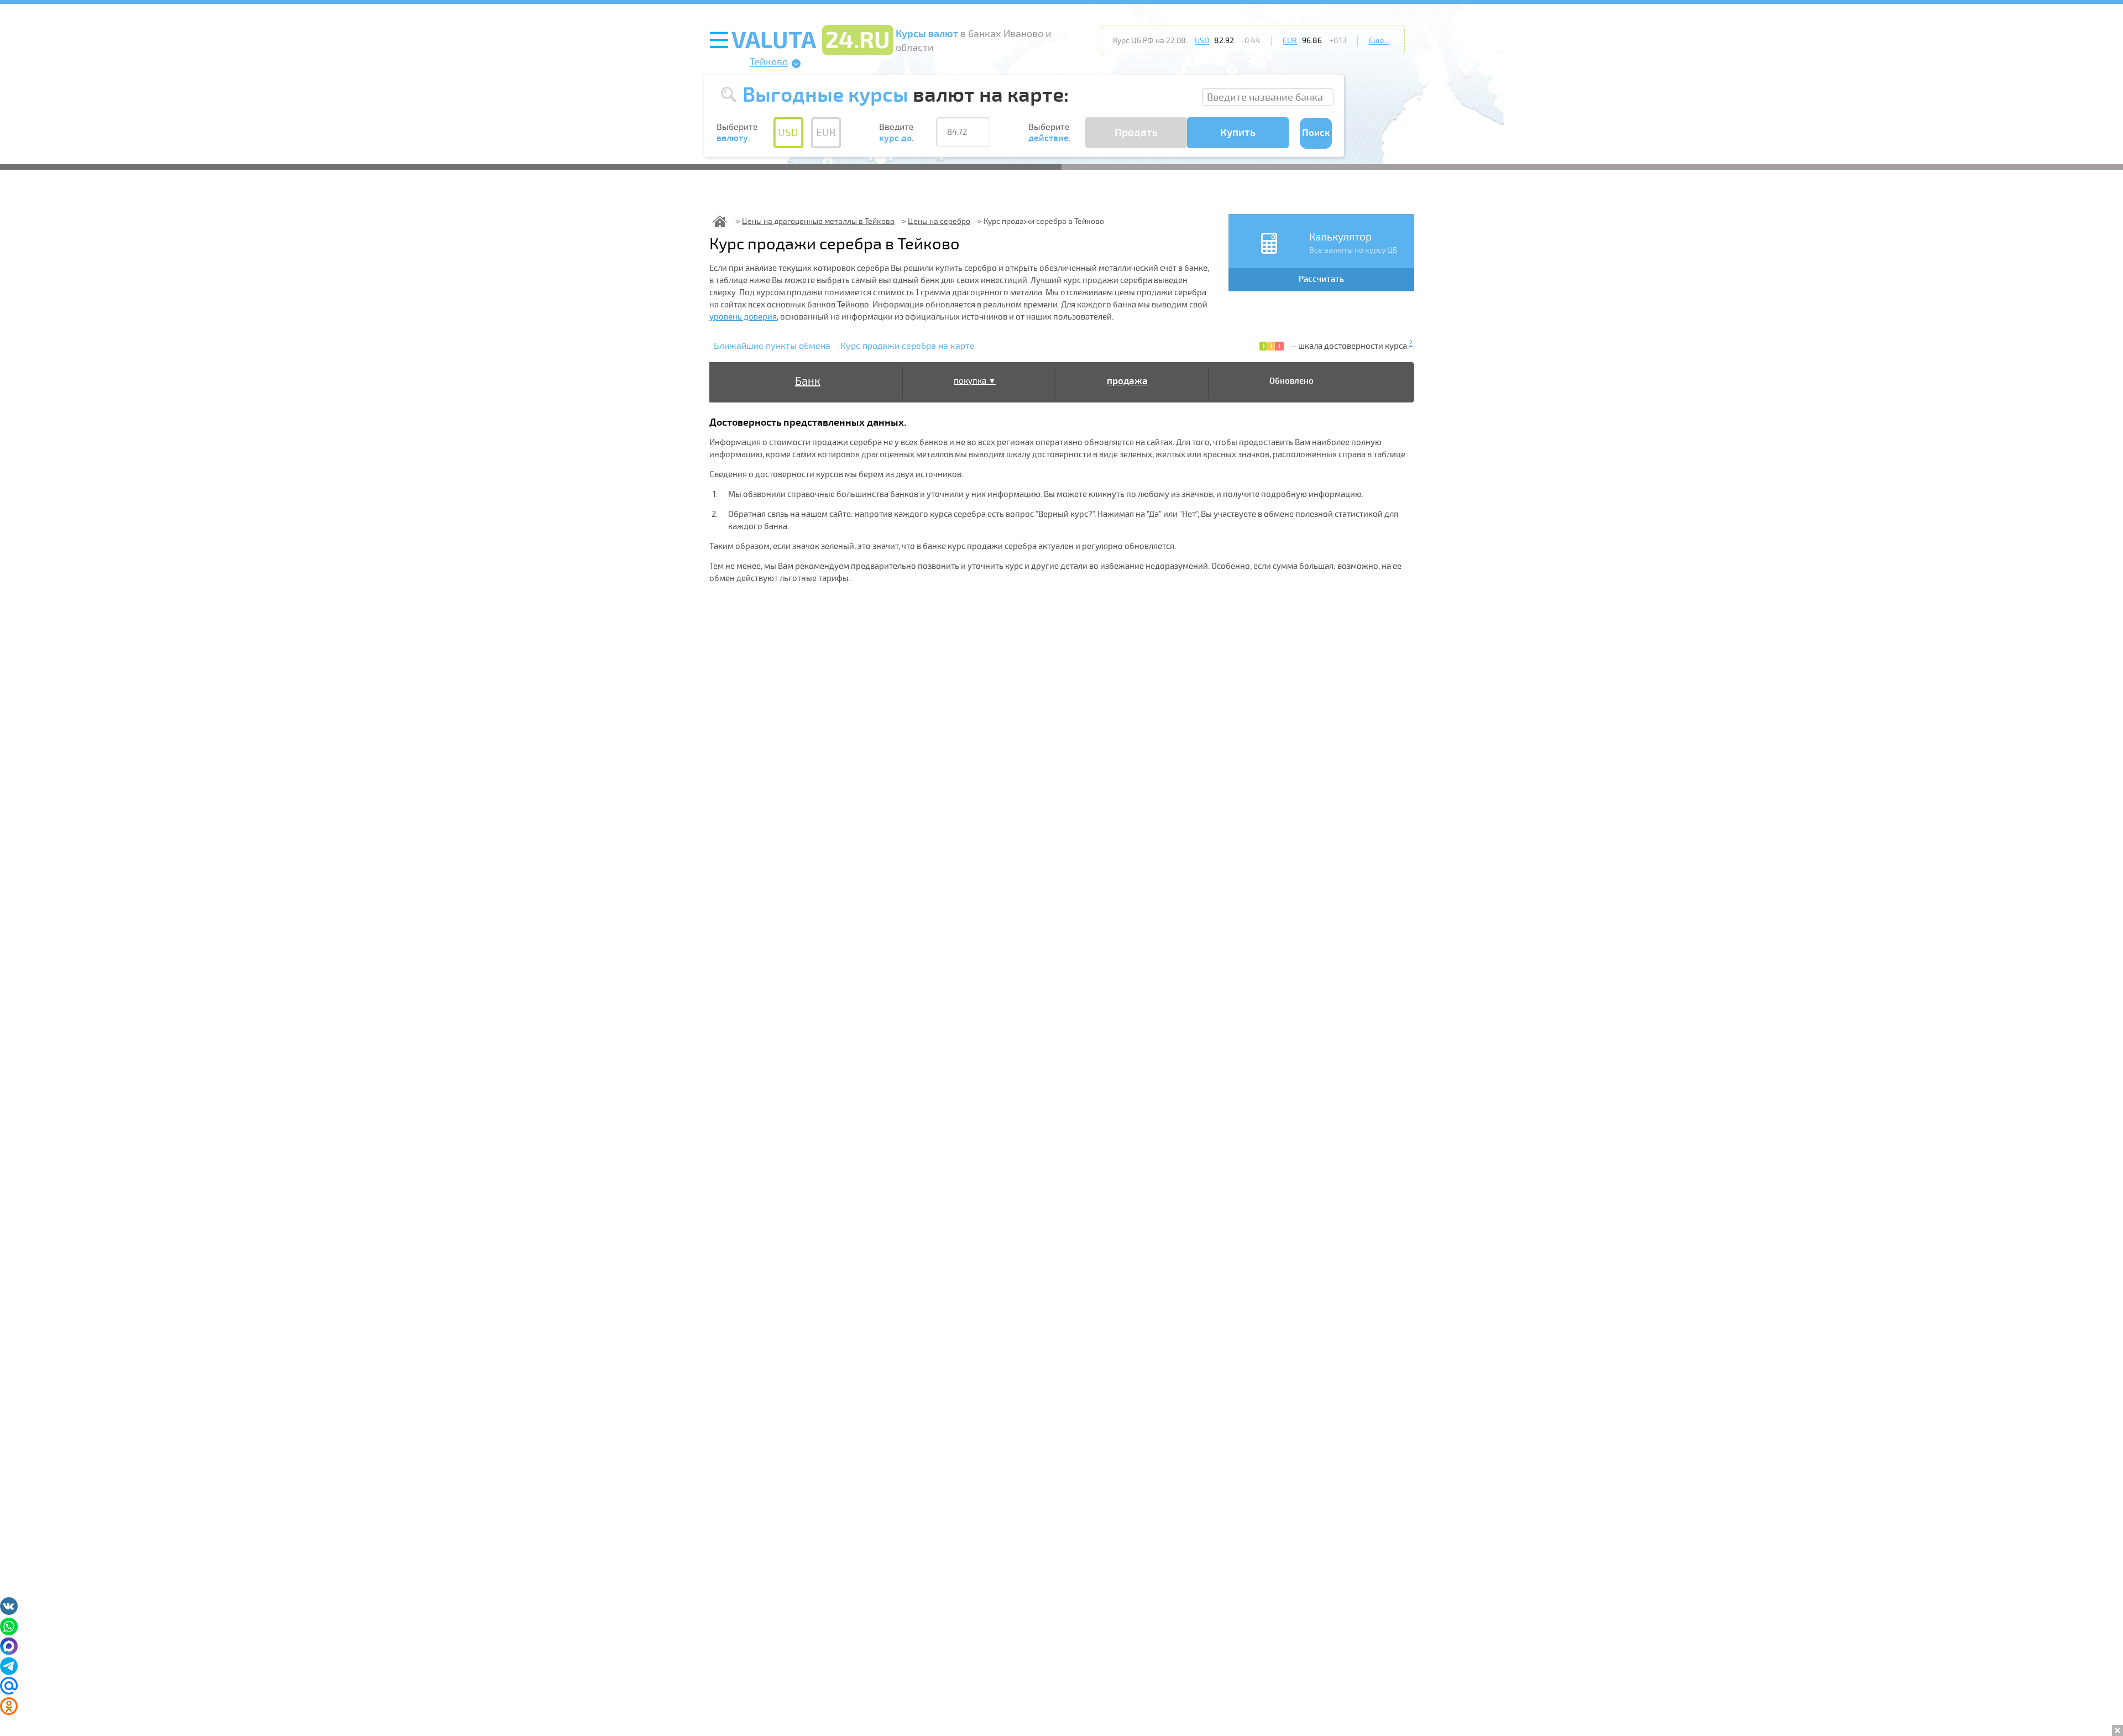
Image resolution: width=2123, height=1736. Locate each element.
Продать (1136, 133)
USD (1202, 41)
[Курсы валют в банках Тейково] (720, 221)
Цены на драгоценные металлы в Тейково (818, 221)
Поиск (1316, 133)
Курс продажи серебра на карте (908, 346)
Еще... (1379, 41)
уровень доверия (743, 317)
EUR (1290, 41)
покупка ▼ (975, 381)
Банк (808, 381)
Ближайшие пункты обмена (772, 346)
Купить (1238, 133)
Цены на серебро (939, 221)
